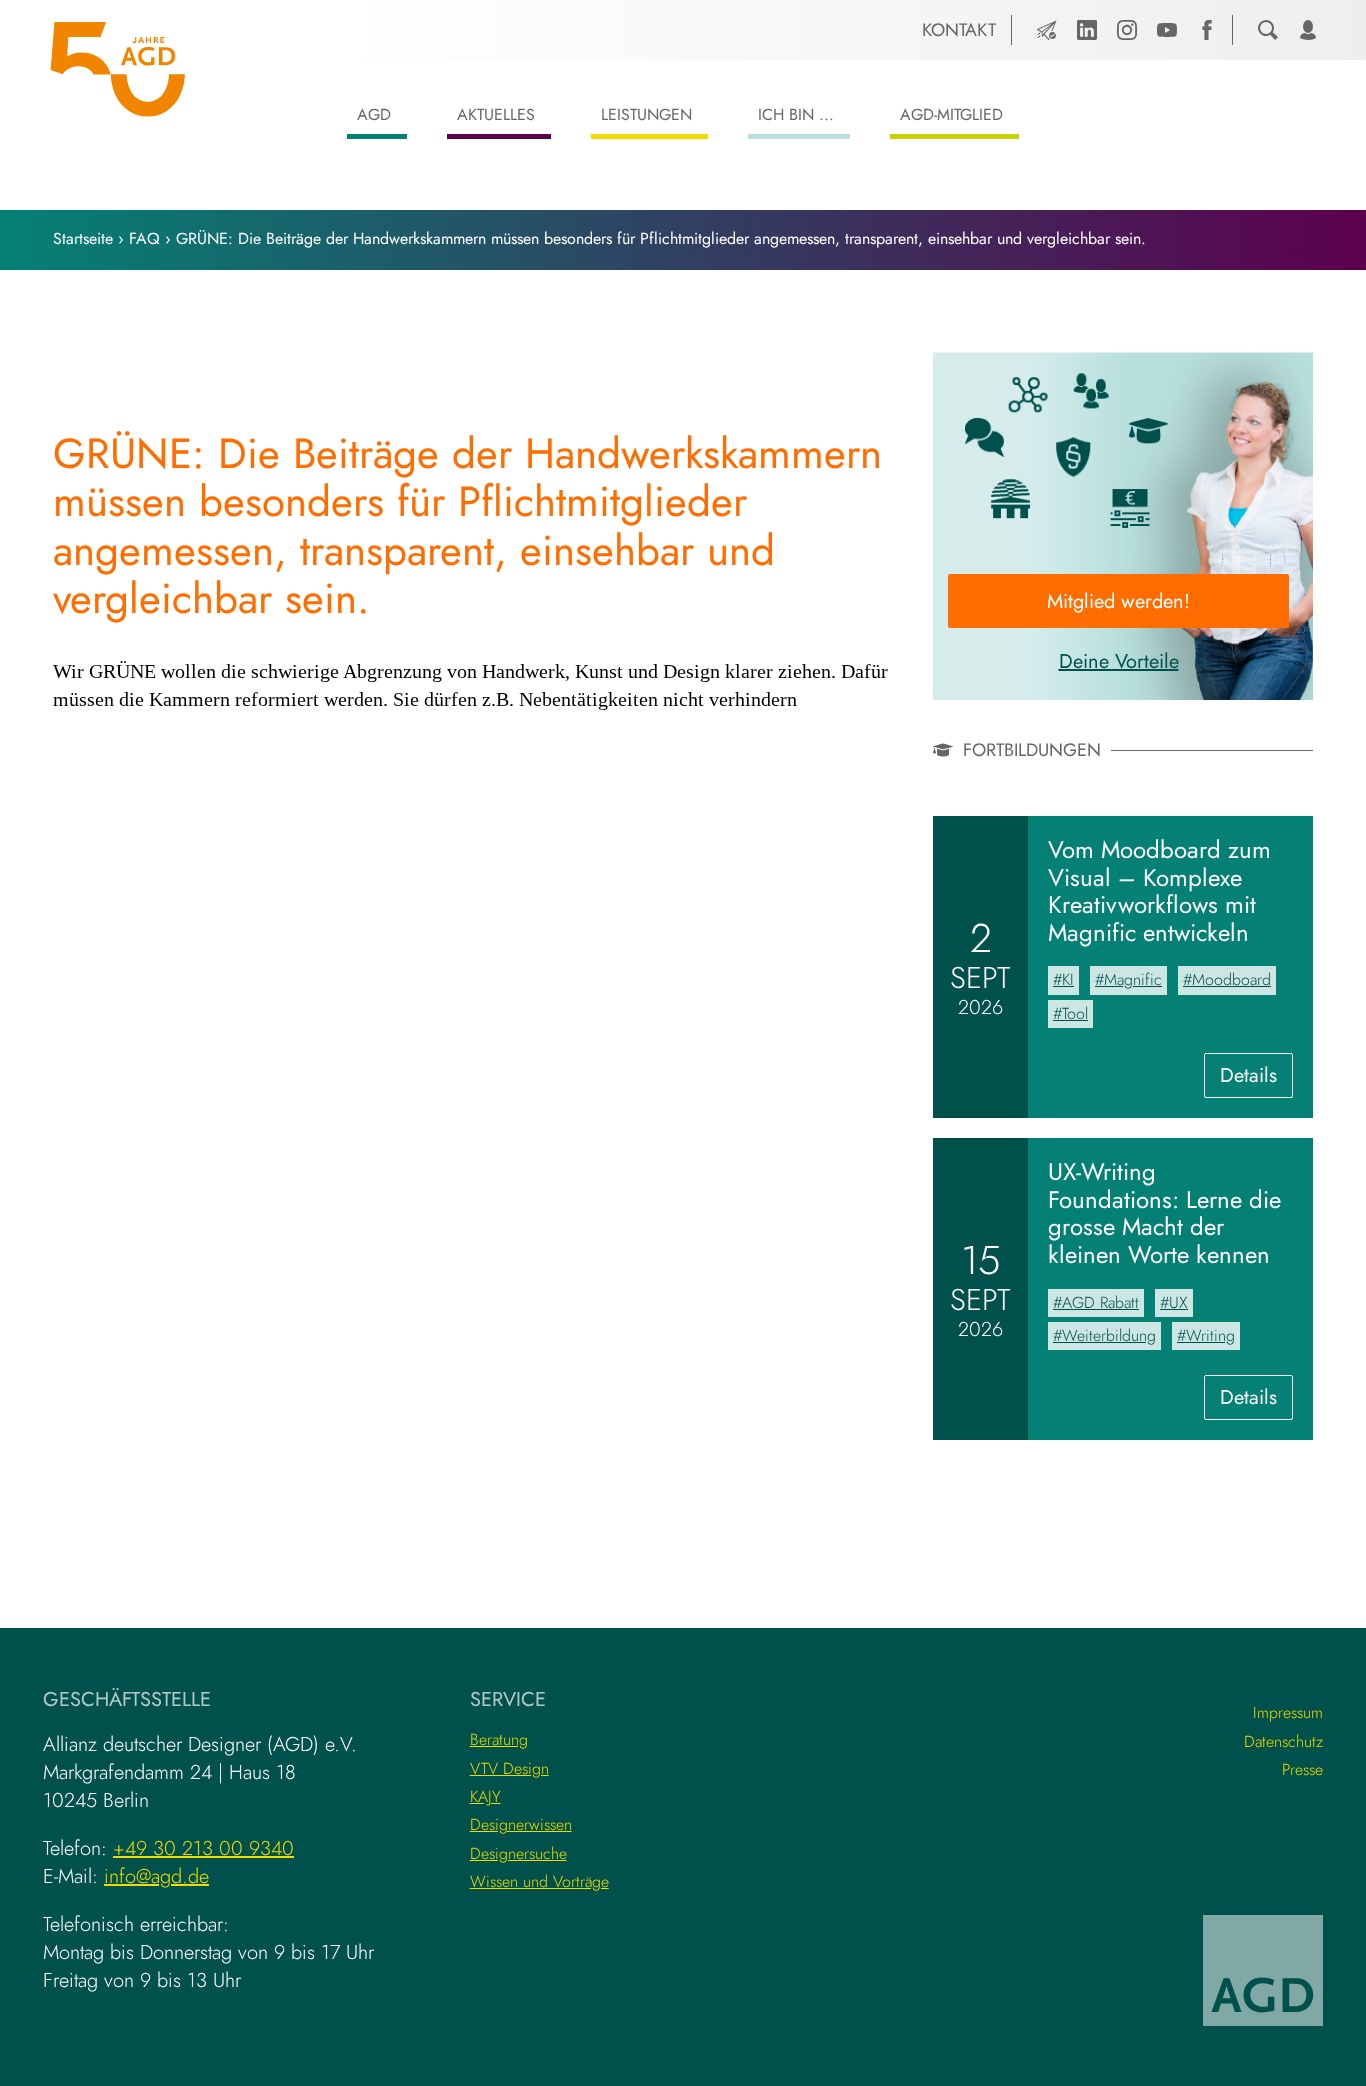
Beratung (499, 1739)
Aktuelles (496, 114)
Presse (1302, 1769)
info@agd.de (156, 1876)
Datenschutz (1283, 1741)
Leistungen (646, 114)
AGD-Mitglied (951, 114)
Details (1256, 1079)
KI (1068, 979)
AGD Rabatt (1100, 1302)
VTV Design (509, 1768)
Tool (1075, 1013)
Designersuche (518, 1853)
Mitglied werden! (1118, 601)
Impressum (1288, 1712)
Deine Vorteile (1119, 661)
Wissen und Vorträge (539, 1881)
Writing (1210, 1335)
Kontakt (959, 30)
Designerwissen (521, 1824)
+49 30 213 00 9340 (203, 1848)
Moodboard (1231, 979)
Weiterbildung (1109, 1335)
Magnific (1133, 979)
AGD (374, 114)
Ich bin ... (796, 114)
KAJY (485, 1796)
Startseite (83, 238)
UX (1178, 1302)
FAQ (144, 238)
